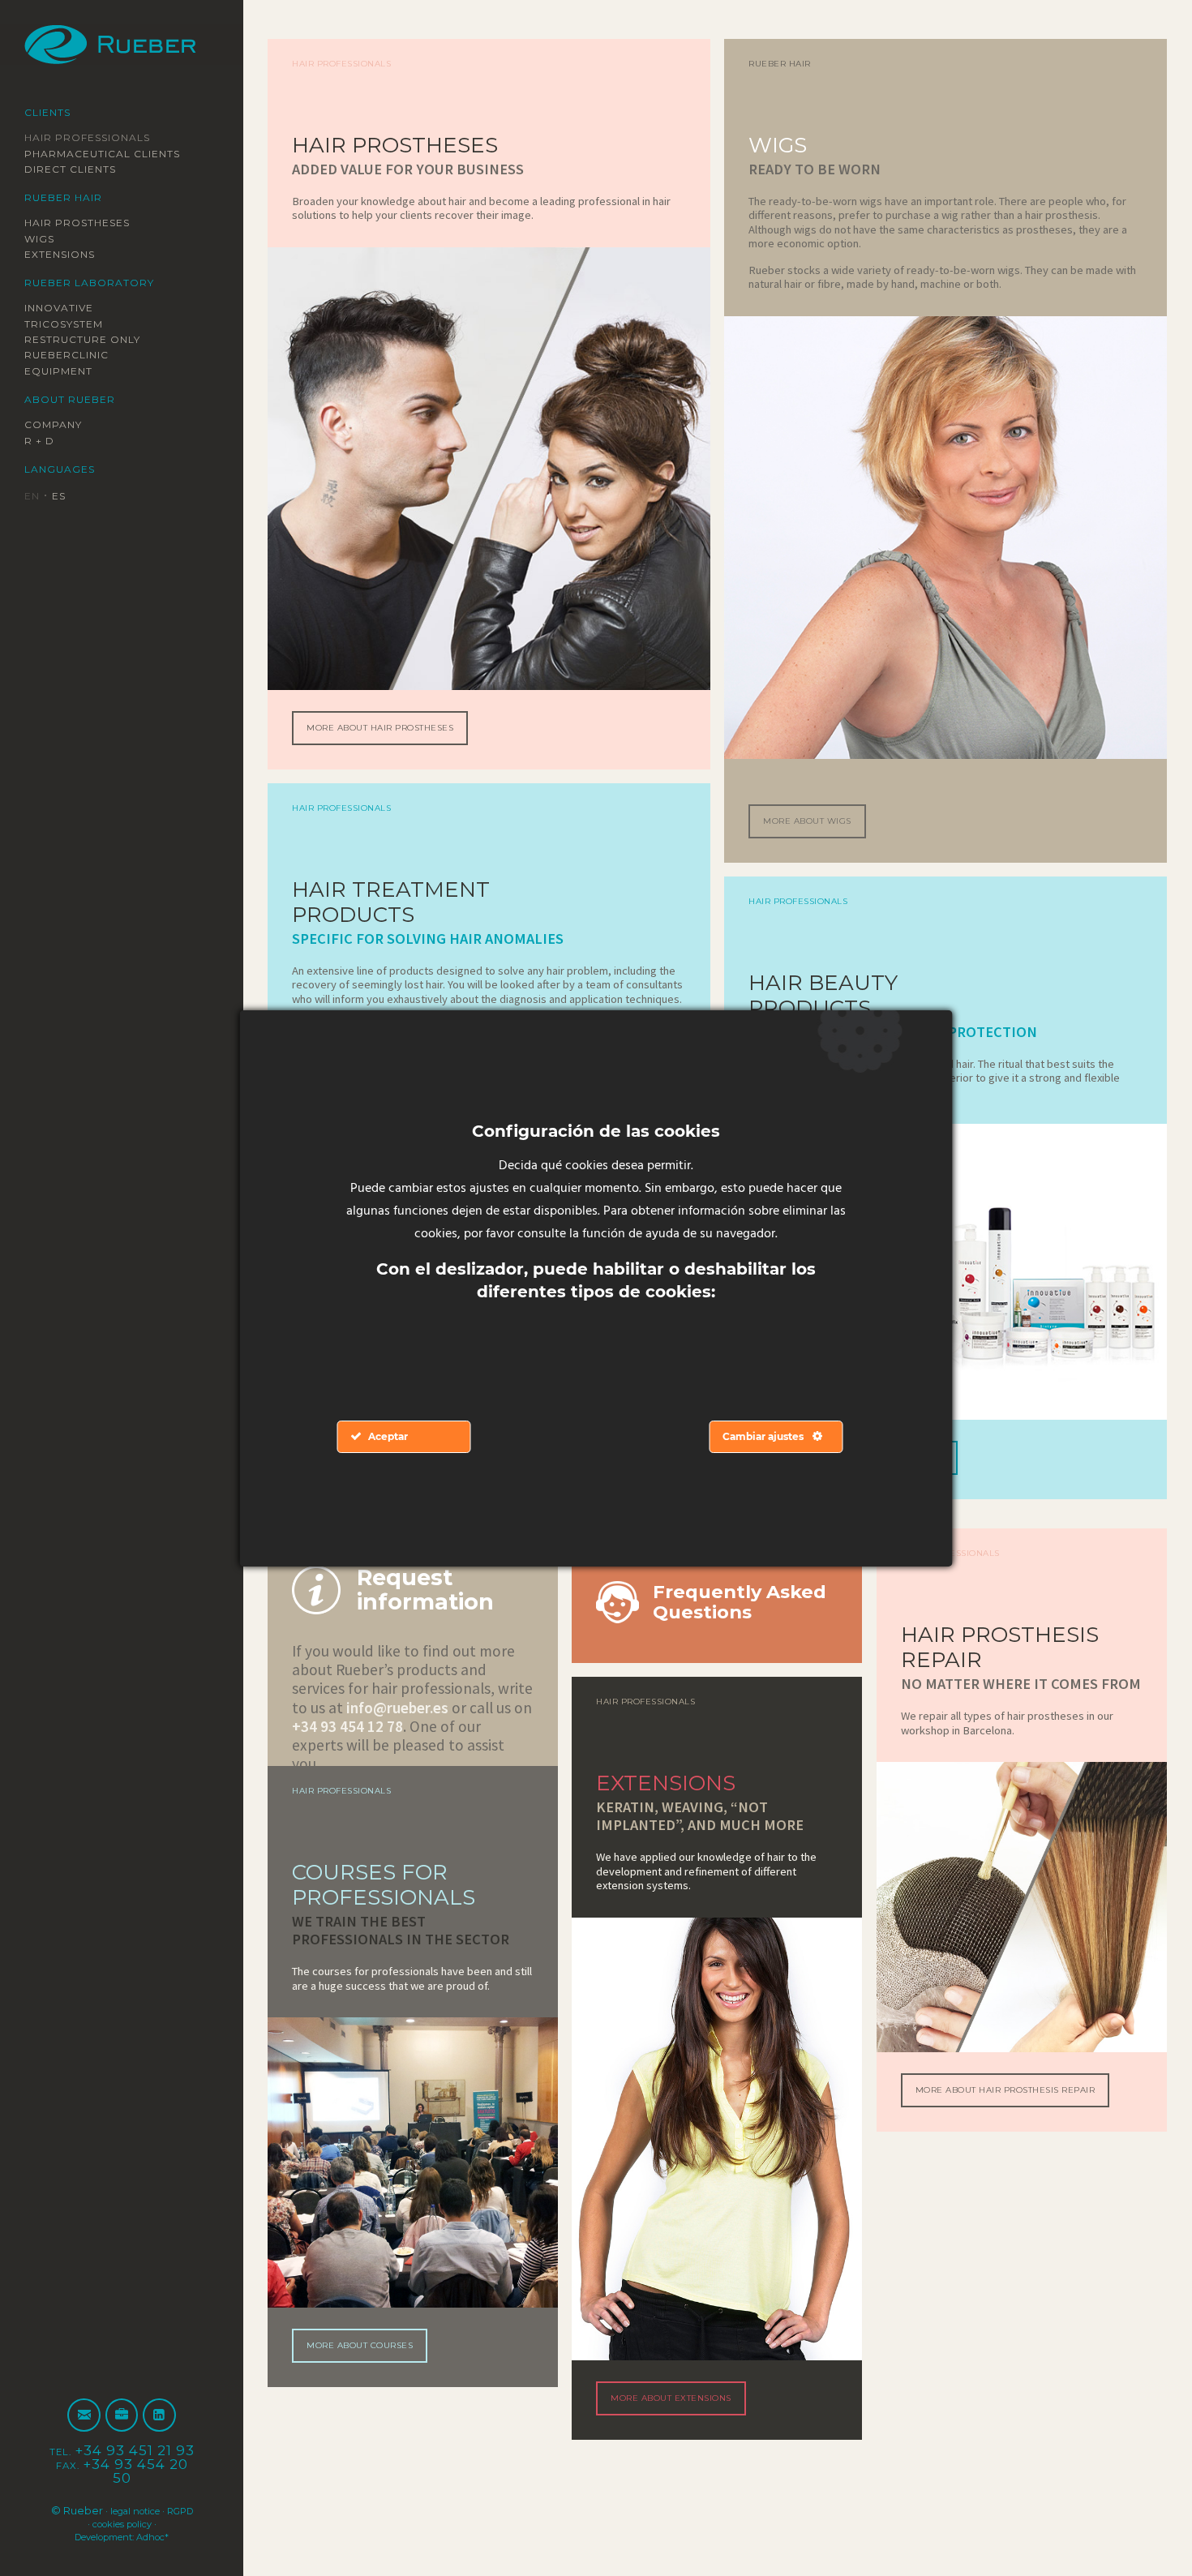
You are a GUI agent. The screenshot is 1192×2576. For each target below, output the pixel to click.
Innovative (66, 308)
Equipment (66, 371)
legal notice (149, 2510)
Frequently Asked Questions (716, 1619)
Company (58, 426)
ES (64, 497)
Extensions (68, 255)
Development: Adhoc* (122, 2536)
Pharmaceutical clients (118, 153)
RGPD (77, 2523)
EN (34, 497)
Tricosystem (72, 324)
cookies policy (139, 2523)
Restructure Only (95, 340)
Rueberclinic (76, 356)
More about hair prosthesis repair (1002, 2123)
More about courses (371, 2388)
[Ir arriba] (1141, 2525)
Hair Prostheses (89, 223)
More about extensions (683, 2409)
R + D (43, 441)
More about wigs (816, 857)
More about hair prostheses (395, 753)
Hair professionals (101, 137)
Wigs (43, 238)
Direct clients (81, 169)
